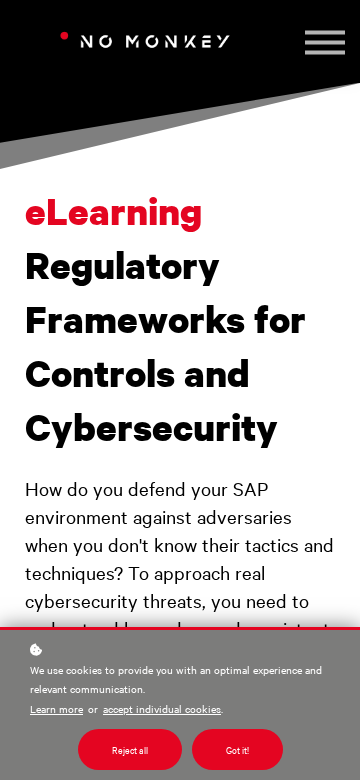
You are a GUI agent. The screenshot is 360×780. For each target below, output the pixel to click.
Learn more (56, 708)
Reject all (130, 749)
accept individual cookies (162, 708)
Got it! (237, 749)
